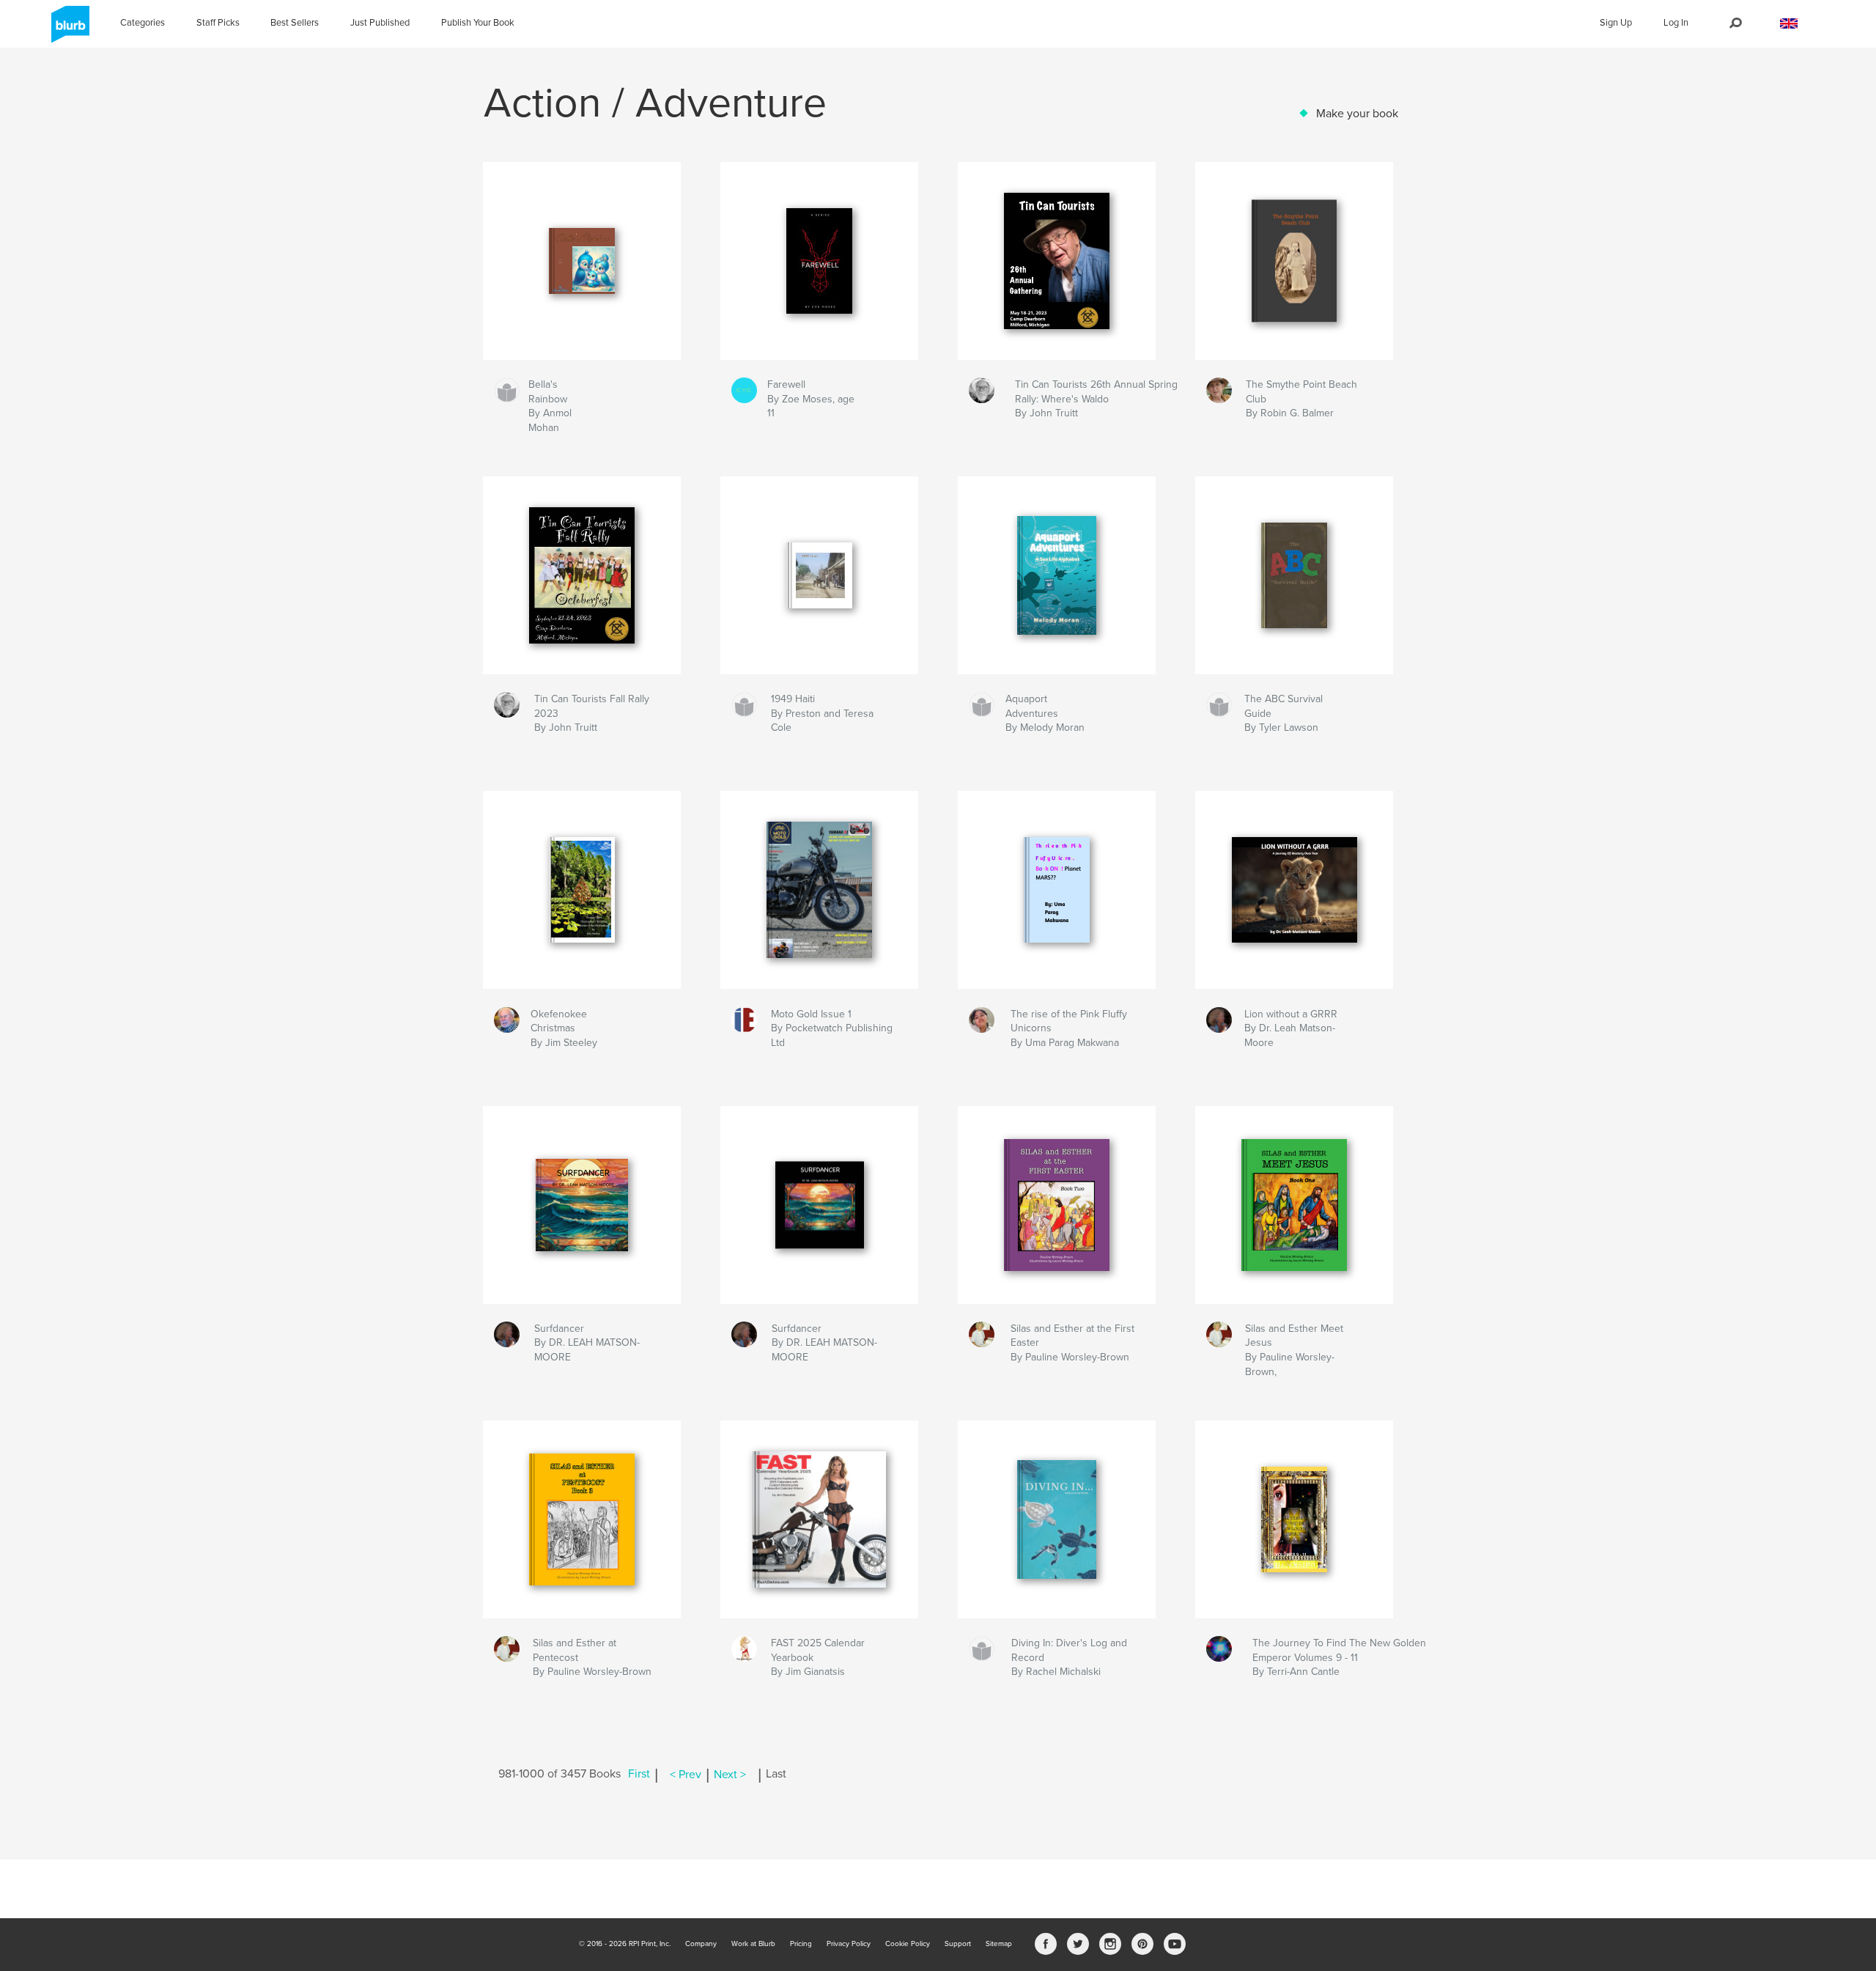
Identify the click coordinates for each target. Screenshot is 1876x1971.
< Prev (686, 1775)
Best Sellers (295, 23)
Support (958, 1944)
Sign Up (1616, 23)
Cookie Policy (908, 1944)
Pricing (801, 1944)
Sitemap (999, 1944)
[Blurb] (68, 30)
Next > (730, 1775)
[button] (1789, 24)
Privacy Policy (849, 1944)
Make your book (1357, 114)
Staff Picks (218, 23)
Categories (143, 23)
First (639, 1775)
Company (701, 1944)
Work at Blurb (753, 1944)
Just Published (380, 23)
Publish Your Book (478, 23)
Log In (1676, 23)
